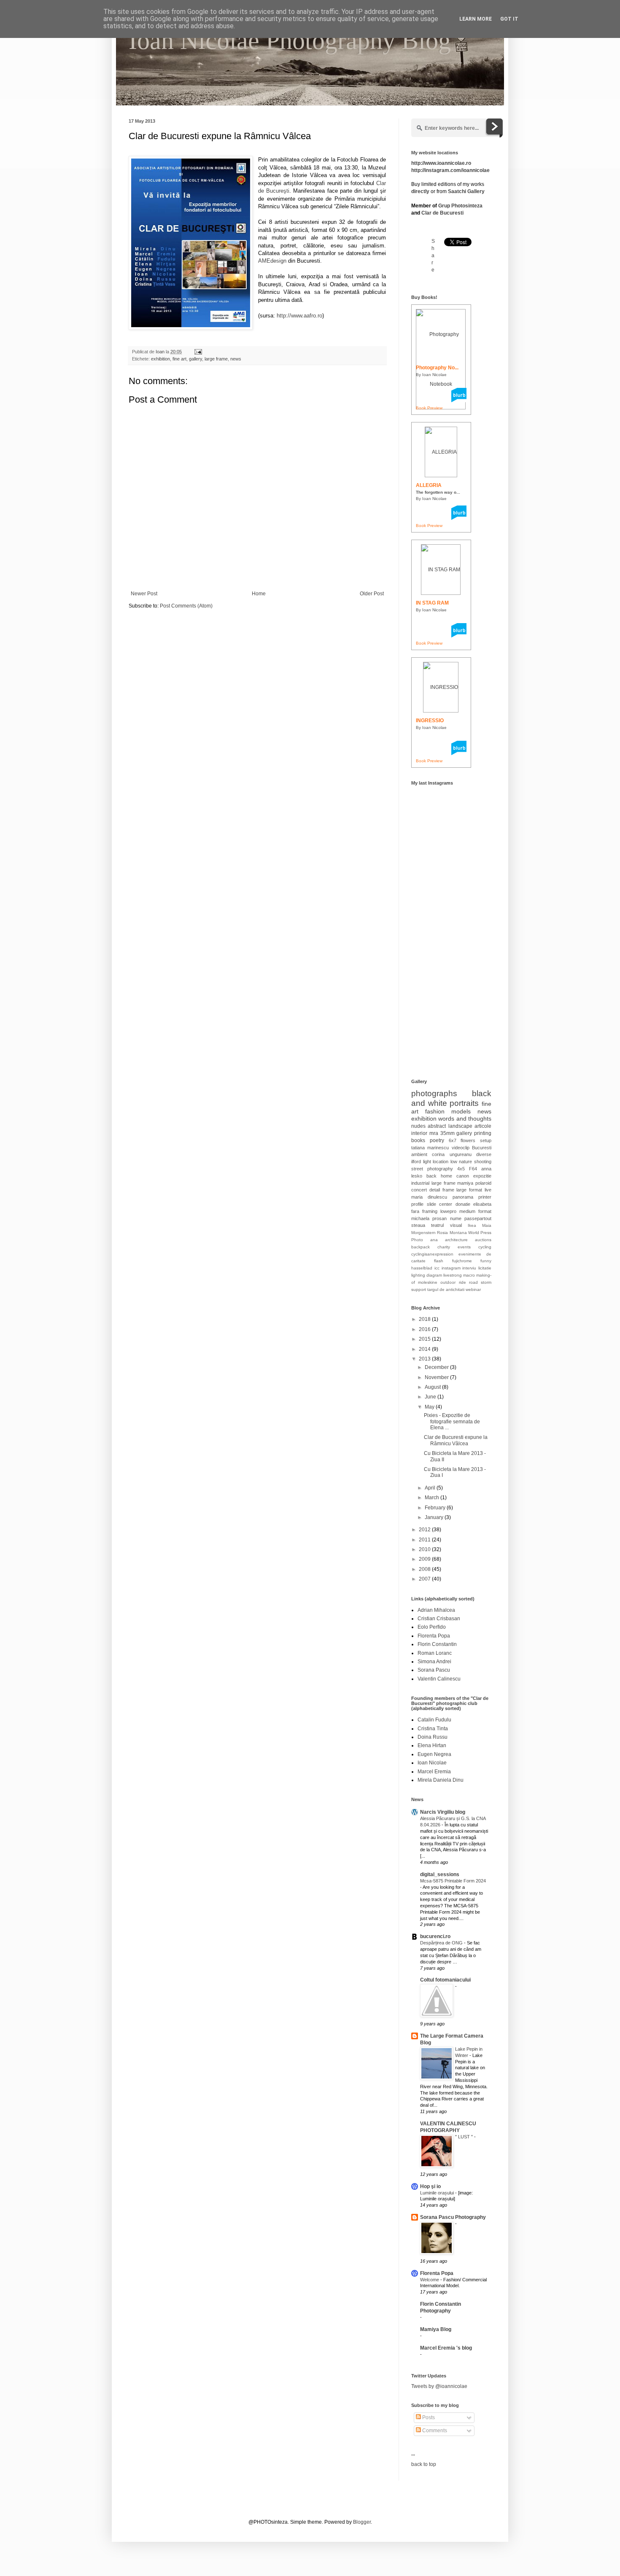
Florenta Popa (434, 1636)
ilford (416, 1162)
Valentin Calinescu (439, 1679)
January (435, 1517)
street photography (432, 1169)
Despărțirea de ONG (442, 1943)
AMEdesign (272, 261)
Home (259, 594)
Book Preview (429, 408)
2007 (425, 1579)
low (454, 1162)
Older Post (372, 594)
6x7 (453, 1140)
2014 (425, 1349)
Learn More (476, 19)
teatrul (437, 1225)
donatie (463, 1204)
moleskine (428, 1282)
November (437, 1377)
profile (417, 1204)
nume (456, 1218)
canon (463, 1176)
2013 (425, 1359)
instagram (451, 1268)
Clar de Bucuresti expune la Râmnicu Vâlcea (456, 1440)
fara (415, 1211)
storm (486, 1282)
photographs (434, 1093)
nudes (418, 1126)
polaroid (483, 1183)
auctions (483, 1240)
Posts (428, 2417)
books (418, 1140)
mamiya (465, 1183)
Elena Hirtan (432, 1745)
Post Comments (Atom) (186, 606)
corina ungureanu (452, 1154)
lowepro (448, 1211)
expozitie (482, 1176)
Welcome (430, 2280)
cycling (485, 1247)
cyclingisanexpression (432, 1254)
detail (435, 1190)
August (433, 1387)
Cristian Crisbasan (439, 1619)
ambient (419, 1154)
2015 (425, 1339)
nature (465, 1162)
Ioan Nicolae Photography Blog (290, 40)
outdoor (448, 1282)
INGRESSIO (430, 721)
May (430, 1407)
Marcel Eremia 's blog (446, 2348)
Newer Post (144, 594)
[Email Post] (198, 352)
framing (430, 1211)
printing (483, 1133)
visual (456, 1225)
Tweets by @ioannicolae (439, 2386)
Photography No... (437, 368)
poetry (437, 1140)
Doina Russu (433, 1737)
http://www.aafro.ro (299, 316)
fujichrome (462, 1261)
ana (434, 1240)
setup (486, 1140)
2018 (425, 1319)
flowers (468, 1140)
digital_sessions (440, 1874)
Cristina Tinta (433, 1729)
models (461, 1111)
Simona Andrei (434, 1662)
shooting (483, 1162)
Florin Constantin (437, 1644)
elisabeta (482, 1204)
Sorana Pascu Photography (453, 2217)
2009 (425, 1559)
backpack (421, 1247)
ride (462, 1282)
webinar (473, 1289)
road (473, 1282)
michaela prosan (429, 1218)
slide (431, 1204)
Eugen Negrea (434, 1754)
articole (483, 1126)
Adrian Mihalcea (436, 1610)
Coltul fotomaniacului (445, 1980)
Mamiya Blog (436, 2329)
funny (486, 1261)
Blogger (362, 2522)
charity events (454, 1247)
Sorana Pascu (434, 1670)
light (427, 1162)
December (437, 1367)
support (419, 1289)
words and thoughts (465, 1119)
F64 (473, 1169)
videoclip (461, 1148)
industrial (420, 1183)
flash (439, 1261)
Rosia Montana (452, 1233)
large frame (216, 359)
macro (469, 1275)
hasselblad (422, 1268)
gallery (195, 359)
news (236, 359)
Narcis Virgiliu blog (443, 1812)
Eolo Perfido (432, 1627)
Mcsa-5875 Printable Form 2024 (453, 1881)
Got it (509, 19)
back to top (424, 2464)
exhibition (160, 359)
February (436, 1508)
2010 (425, 1549)
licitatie (485, 1268)
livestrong (453, 1275)
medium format (475, 1211)
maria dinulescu (429, 1197)
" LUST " (465, 2137)
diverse (484, 1154)
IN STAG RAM (432, 603)
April (431, 1488)
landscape (460, 1126)
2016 (425, 1329)
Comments (434, 2431)
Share (433, 255)
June (431, 1397)
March (433, 1498)
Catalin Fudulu (434, 1720)
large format (469, 1190)
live (488, 1190)
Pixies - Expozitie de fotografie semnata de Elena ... (452, 1421)
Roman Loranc (435, 1653)
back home (439, 1176)
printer (485, 1197)
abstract (437, 1126)
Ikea (472, 1225)
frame (448, 1190)
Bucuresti (482, 1148)
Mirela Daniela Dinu (441, 1780)
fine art (179, 359)
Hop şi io (430, 2186)
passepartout (478, 1218)
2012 (425, 1530)
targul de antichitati (446, 1289)
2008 (425, 1569)
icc (437, 1268)
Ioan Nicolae (432, 1763)
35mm (447, 1133)
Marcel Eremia (434, 1772)
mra (434, 1133)
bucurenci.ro (435, 1936)
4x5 (461, 1169)
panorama (463, 1197)
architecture (456, 1240)
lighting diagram (427, 1275)
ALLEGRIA (429, 485)
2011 (425, 1540)
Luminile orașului (438, 2193)
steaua (418, 1225)
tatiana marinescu (430, 1148)
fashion (435, 1111)
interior (419, 1133)
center (446, 1204)
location (441, 1162)
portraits (464, 1103)
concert (419, 1190)
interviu (469, 1268)
